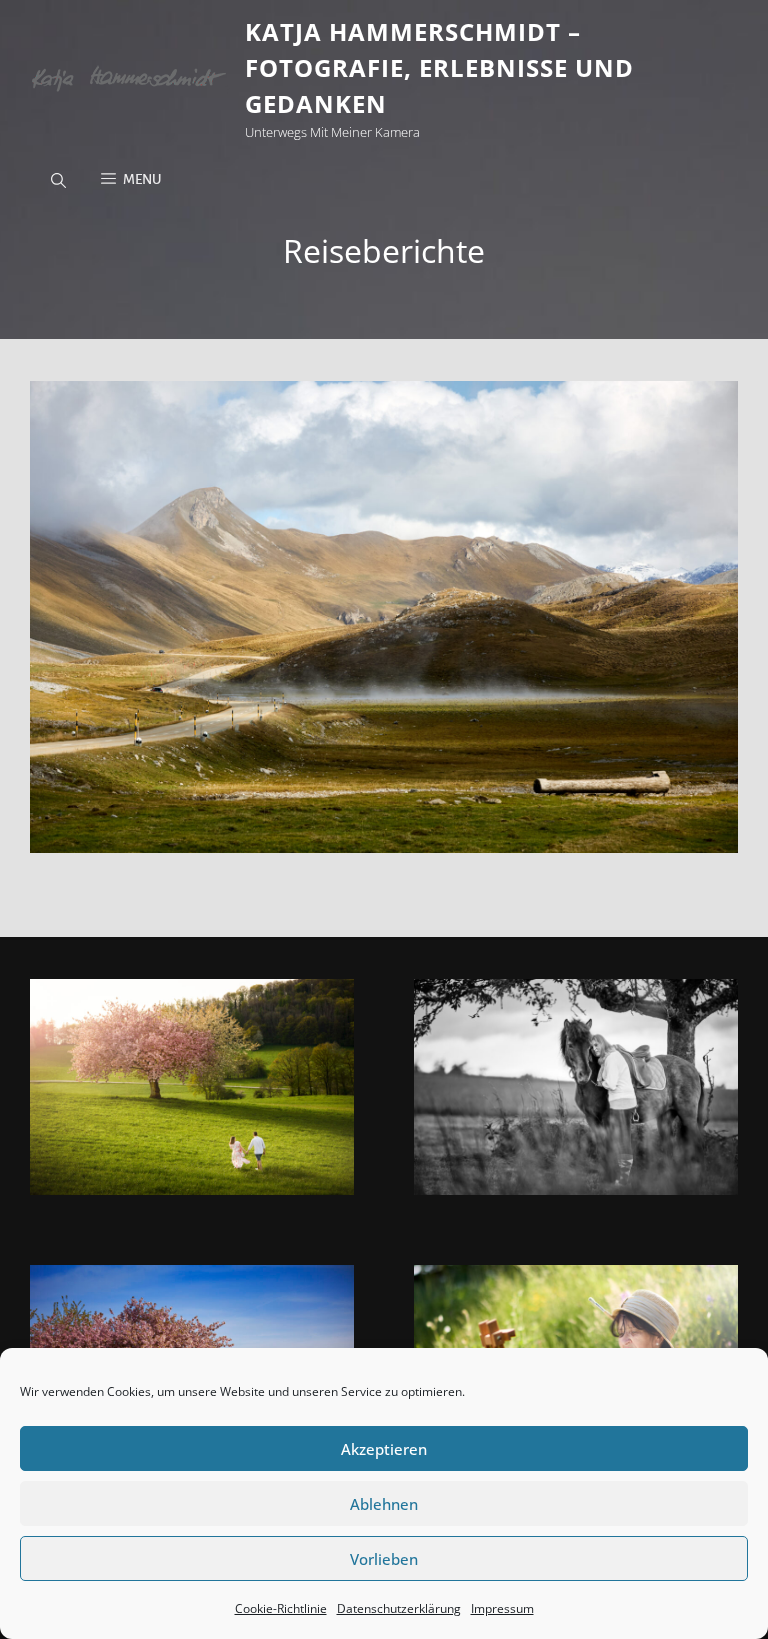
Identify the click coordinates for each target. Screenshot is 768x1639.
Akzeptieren (384, 1449)
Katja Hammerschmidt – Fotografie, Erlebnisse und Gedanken (439, 67)
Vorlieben (384, 1559)
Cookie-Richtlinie (281, 1608)
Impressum (502, 1608)
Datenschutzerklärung (399, 1608)
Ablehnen (384, 1504)
